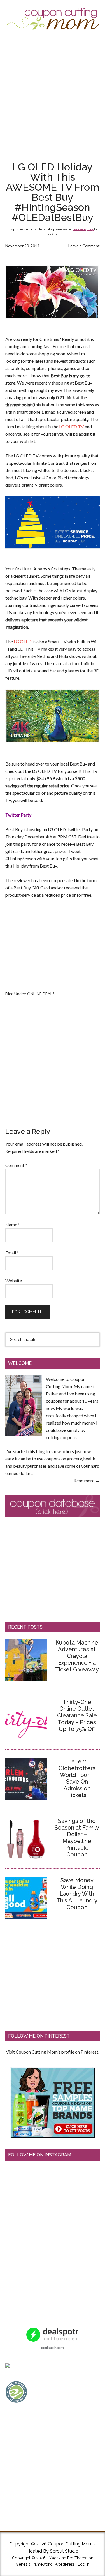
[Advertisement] (53, 96)
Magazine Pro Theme (68, 2558)
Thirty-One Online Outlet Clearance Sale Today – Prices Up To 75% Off (77, 1715)
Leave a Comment (84, 246)
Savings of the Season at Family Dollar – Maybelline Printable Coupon (77, 1838)
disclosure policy (83, 229)
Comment (16, 1165)
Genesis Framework (34, 2564)
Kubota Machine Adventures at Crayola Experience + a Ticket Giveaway (77, 1656)
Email (12, 1253)
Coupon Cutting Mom (53, 19)
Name (13, 1225)
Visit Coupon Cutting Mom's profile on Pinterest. (53, 2052)
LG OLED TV (72, 426)
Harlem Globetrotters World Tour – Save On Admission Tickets (77, 1778)
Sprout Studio (64, 2551)
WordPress (65, 2564)
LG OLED (23, 641)
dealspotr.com (53, 2347)
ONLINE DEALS (41, 994)
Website (14, 1281)
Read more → (87, 1480)
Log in (84, 2564)
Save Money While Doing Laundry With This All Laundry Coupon (77, 1894)
